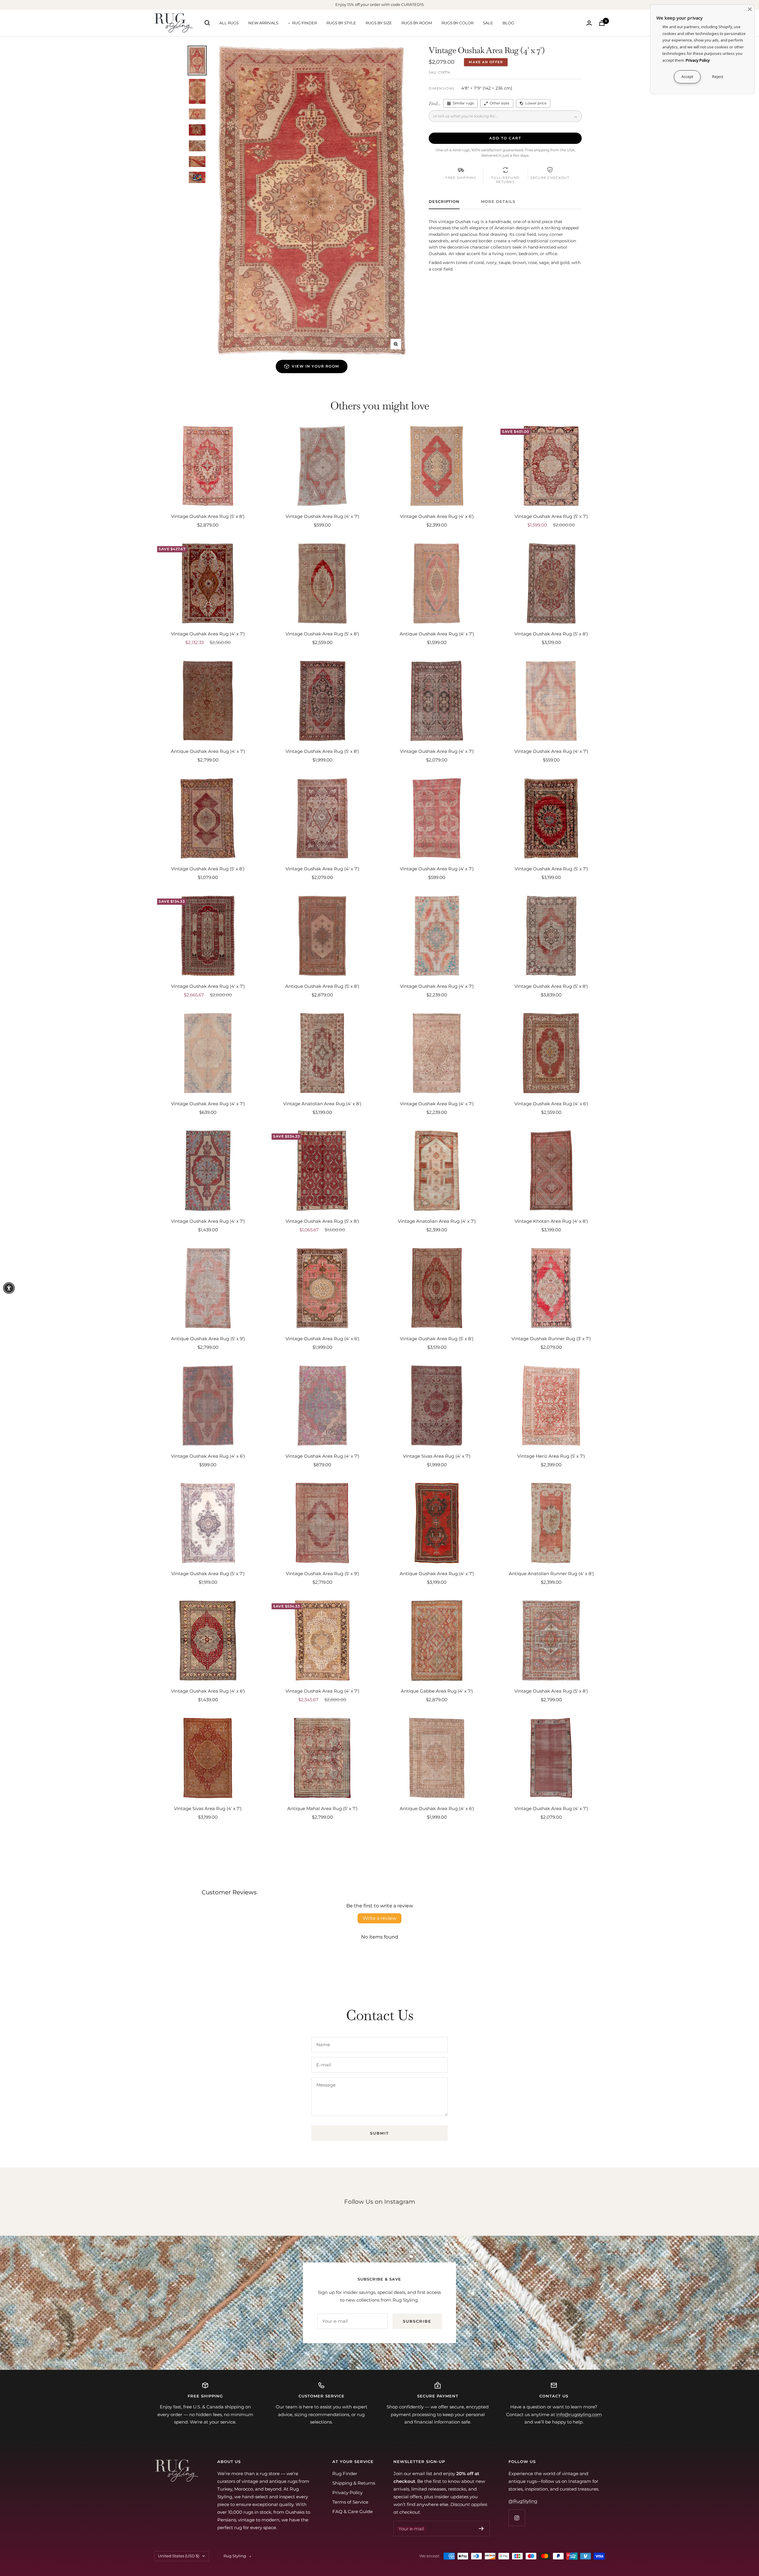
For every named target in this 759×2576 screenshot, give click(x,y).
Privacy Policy (347, 2492)
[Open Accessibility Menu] (9, 1288)
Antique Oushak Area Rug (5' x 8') (322, 986)
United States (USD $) (179, 2556)
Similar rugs (463, 103)
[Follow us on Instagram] (517, 2518)
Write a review (379, 1918)
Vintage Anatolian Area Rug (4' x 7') (437, 1221)
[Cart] (602, 23)
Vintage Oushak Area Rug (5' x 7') (551, 516)
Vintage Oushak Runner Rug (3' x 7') (551, 1339)
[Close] (750, 9)
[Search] (207, 23)
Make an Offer (486, 62)
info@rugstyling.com (579, 2414)
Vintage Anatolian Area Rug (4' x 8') (322, 1104)
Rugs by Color (457, 23)
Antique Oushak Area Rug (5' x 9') (208, 1339)
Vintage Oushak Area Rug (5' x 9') (322, 1574)
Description (444, 201)
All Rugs (229, 23)
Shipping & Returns (354, 2483)
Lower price (536, 103)
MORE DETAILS (498, 201)
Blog (508, 23)
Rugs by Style (341, 23)
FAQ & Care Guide (353, 2511)
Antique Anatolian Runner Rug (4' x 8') (551, 1574)
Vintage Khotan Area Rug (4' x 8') (551, 1221)
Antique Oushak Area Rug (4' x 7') (437, 634)
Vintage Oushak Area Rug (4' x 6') (437, 516)
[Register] (481, 2529)
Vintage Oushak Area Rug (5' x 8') (208, 516)
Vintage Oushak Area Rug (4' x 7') (322, 516)
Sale (488, 23)
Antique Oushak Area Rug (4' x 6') (437, 1808)
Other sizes (500, 103)
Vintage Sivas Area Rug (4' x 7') (437, 1456)
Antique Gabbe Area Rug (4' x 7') (437, 1691)
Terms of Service (350, 2502)
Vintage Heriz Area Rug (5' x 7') (551, 1456)
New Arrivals (263, 23)
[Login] (589, 23)
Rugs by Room (417, 23)
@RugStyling (523, 2501)
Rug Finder (304, 23)
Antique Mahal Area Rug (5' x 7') (322, 1808)
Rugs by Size (379, 23)
